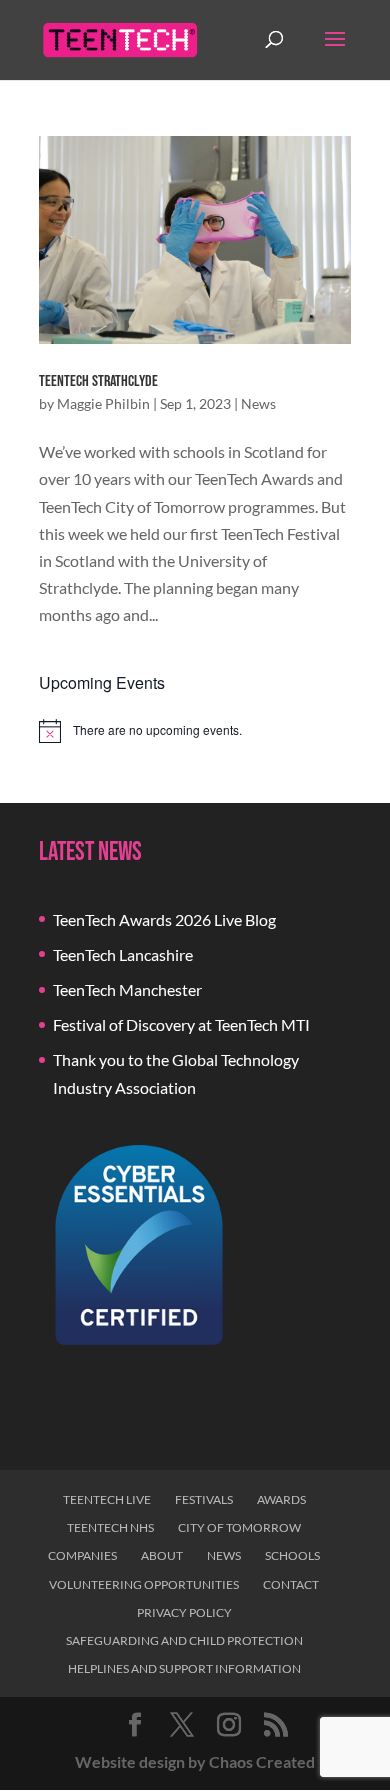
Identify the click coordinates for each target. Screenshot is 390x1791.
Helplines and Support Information (184, 1668)
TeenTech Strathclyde (98, 381)
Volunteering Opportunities (144, 1584)
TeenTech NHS (110, 1527)
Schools (292, 1555)
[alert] (195, 731)
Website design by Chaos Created (195, 1761)
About (162, 1555)
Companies (82, 1555)
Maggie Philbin (103, 403)
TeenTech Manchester (127, 989)
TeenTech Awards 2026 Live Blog (164, 919)
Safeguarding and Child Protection (184, 1640)
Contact (291, 1584)
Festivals (204, 1499)
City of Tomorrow (239, 1527)
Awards (281, 1499)
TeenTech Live (107, 1499)
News (258, 403)
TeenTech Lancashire (123, 954)
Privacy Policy (184, 1612)
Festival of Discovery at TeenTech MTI (181, 1024)
